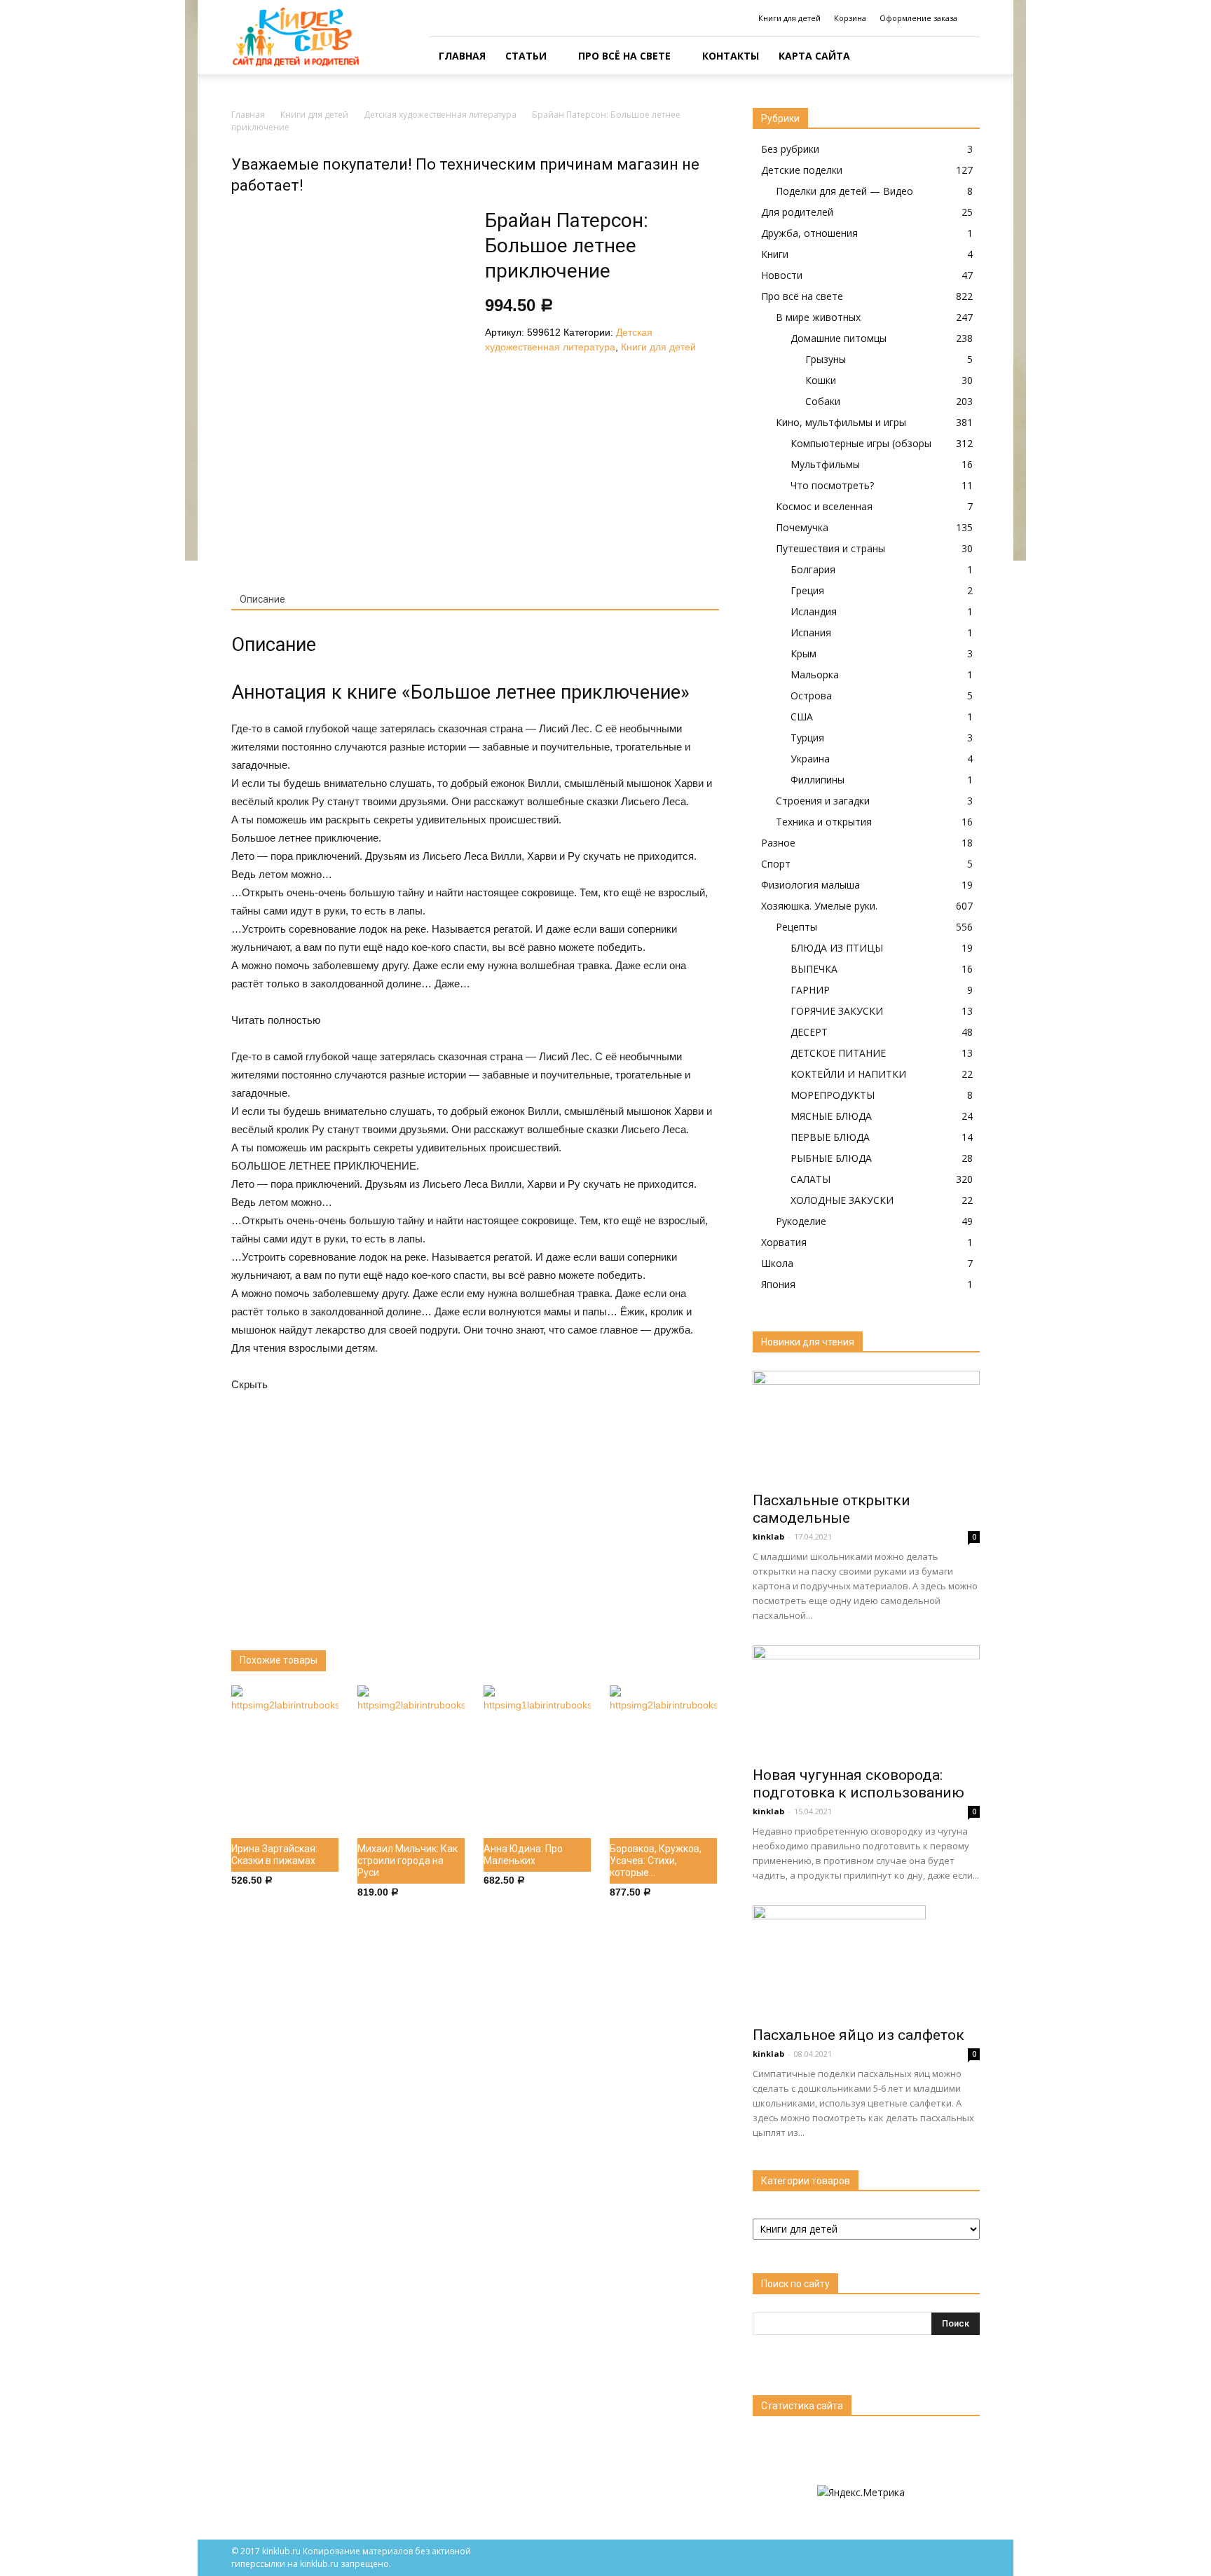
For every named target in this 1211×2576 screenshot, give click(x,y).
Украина (810, 759)
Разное (778, 843)
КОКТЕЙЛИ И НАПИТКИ (848, 1074)
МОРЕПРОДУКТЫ (833, 1095)
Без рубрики (790, 149)
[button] (963, 56)
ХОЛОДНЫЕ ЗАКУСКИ (842, 1200)
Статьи (526, 56)
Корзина (850, 18)
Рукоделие (801, 1221)
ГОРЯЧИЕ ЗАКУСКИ (837, 1011)
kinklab (768, 1536)
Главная (462, 56)
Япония (778, 1284)
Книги (775, 254)
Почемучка (802, 527)
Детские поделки (802, 170)
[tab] (262, 600)
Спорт (776, 864)
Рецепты (796, 927)
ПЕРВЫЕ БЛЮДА (830, 1137)
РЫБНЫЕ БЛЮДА (831, 1158)
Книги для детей (789, 18)
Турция (807, 738)
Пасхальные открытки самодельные (832, 1509)
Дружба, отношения (809, 233)
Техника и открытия (824, 822)
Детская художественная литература (440, 115)
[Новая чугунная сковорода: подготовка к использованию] (866, 1701)
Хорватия (784, 1242)
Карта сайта (814, 56)
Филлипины (817, 780)
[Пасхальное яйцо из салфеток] (866, 1961)
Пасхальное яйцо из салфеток (858, 2035)
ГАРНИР (810, 990)
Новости (782, 275)
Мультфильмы (825, 464)
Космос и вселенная (824, 506)
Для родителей (797, 212)
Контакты (731, 56)
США (802, 717)
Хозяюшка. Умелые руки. (819, 906)
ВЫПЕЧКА (814, 969)
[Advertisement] (475, 1510)
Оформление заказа (918, 18)
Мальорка (815, 674)
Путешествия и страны (830, 548)
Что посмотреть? (832, 485)
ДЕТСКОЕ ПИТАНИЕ (838, 1053)
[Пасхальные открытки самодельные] (866, 1427)
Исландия (814, 611)
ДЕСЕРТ (809, 1032)
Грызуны (826, 359)
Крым (803, 653)
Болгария (813, 569)
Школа (777, 1263)
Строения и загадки (823, 801)
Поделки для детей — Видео (844, 191)
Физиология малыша (810, 885)
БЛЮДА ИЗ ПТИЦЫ (837, 948)
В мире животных (818, 317)
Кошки (821, 380)
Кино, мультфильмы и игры (841, 422)
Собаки (823, 401)
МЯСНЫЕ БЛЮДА (831, 1116)
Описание (262, 599)
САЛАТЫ (810, 1179)
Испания (811, 632)
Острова (811, 696)
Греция (807, 590)
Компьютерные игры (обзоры (861, 443)
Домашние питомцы (839, 338)
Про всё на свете (624, 56)
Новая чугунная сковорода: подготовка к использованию (858, 1784)
